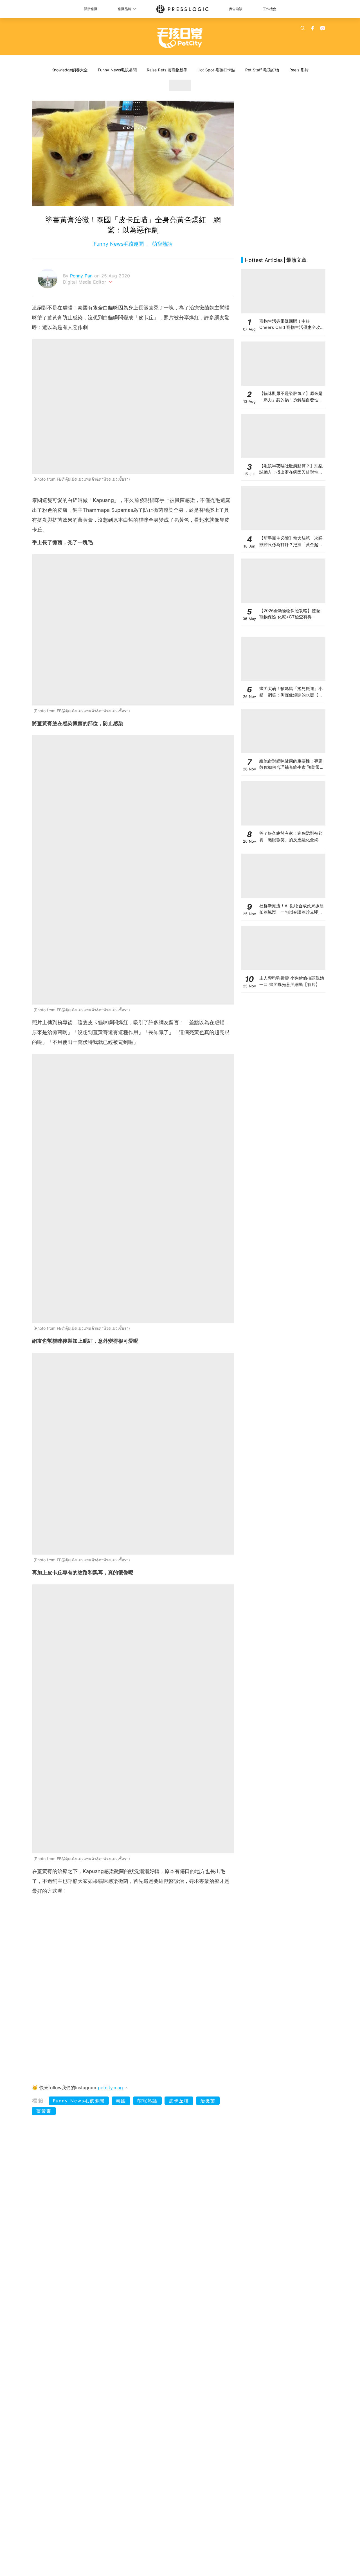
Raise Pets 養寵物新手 (167, 70)
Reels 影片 (299, 70)
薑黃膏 (44, 2111)
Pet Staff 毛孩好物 (262, 70)
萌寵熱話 (161, 244)
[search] (303, 28)
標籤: (40, 2101)
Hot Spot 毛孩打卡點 (216, 70)
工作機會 (269, 9)
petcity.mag (110, 2088)
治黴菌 (208, 2101)
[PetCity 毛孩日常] (180, 38)
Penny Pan (82, 276)
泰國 (121, 2101)
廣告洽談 (236, 9)
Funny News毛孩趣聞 (117, 70)
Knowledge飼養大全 (70, 70)
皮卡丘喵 (179, 2101)
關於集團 (91, 9)
